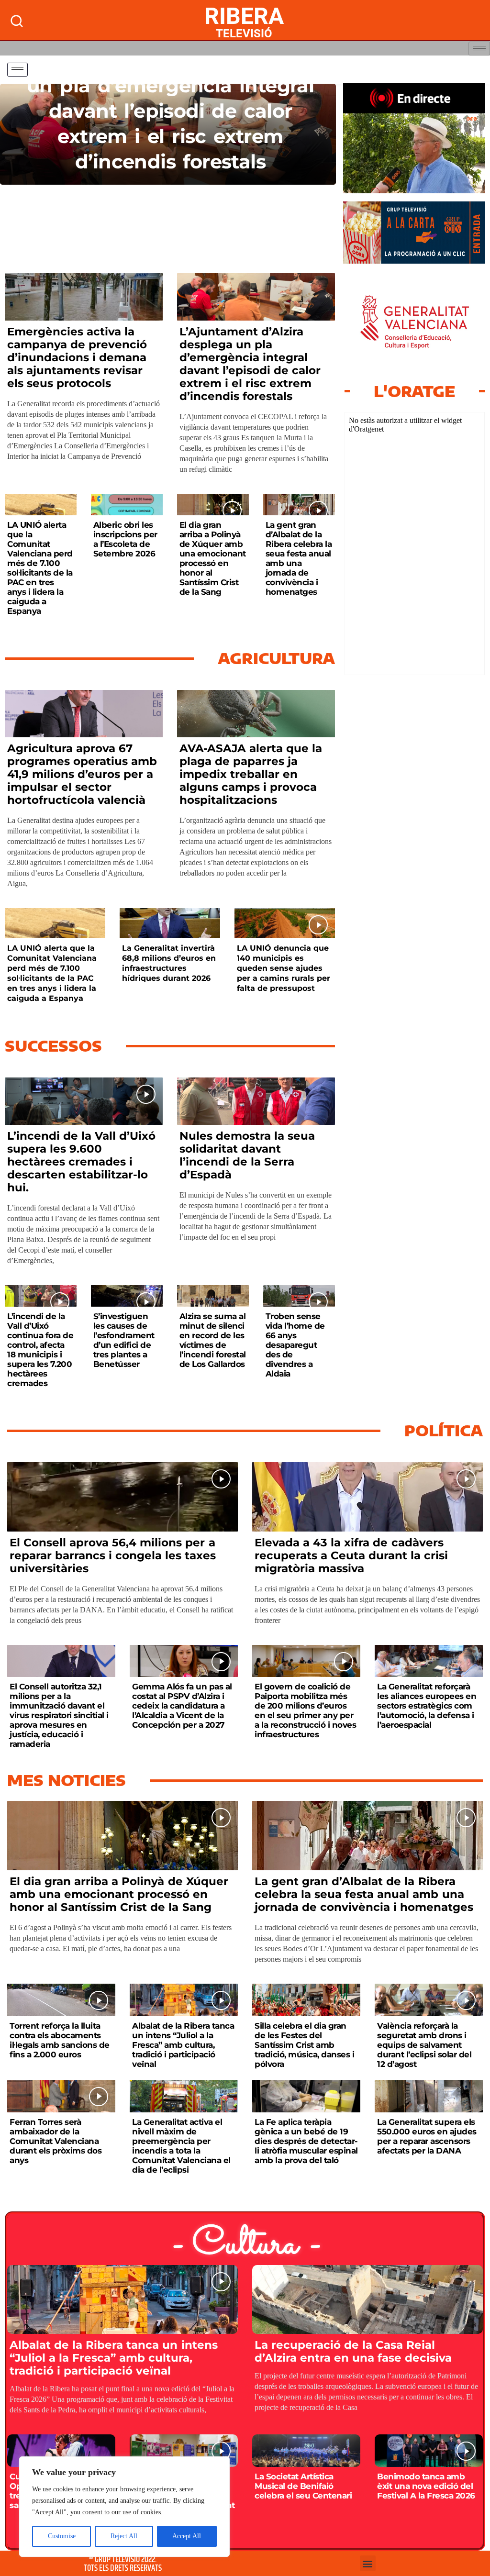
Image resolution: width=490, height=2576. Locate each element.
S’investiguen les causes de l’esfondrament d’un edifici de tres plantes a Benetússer (124, 1340)
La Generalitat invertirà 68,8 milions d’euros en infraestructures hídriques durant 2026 (169, 963)
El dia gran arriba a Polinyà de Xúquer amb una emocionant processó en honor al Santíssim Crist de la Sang (213, 558)
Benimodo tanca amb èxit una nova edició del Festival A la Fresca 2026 (426, 2486)
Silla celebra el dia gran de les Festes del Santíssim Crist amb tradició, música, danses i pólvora (304, 2045)
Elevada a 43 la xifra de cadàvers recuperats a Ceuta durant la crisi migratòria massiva (351, 1555)
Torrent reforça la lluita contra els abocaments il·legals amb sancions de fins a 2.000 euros (60, 2040)
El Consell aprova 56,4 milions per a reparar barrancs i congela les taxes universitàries (113, 1555)
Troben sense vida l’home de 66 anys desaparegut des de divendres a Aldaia (295, 1345)
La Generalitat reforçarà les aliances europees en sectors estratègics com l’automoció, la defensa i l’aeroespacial (427, 1706)
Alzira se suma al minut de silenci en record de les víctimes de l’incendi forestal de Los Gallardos (213, 1340)
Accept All (187, 2536)
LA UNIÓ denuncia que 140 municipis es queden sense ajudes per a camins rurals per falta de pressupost (284, 968)
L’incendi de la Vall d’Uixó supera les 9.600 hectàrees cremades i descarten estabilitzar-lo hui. (81, 1162)
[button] (368, 2563)
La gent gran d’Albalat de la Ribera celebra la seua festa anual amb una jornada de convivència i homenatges (299, 558)
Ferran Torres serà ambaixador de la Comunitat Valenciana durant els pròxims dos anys (56, 2141)
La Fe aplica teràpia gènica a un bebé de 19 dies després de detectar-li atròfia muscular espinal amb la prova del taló (306, 2141)
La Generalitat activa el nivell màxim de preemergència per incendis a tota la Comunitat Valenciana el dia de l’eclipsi (181, 2146)
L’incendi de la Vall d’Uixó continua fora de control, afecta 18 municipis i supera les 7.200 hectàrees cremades (40, 1350)
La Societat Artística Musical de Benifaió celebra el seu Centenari (303, 2486)
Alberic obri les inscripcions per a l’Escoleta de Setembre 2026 (125, 539)
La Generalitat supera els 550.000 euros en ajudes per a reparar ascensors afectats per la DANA (427, 2136)
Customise (62, 2536)
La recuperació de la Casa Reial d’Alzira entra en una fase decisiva (353, 2351)
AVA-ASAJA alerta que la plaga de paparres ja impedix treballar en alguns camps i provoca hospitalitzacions (251, 774)
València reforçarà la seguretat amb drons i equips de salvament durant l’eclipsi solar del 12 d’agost (424, 2045)
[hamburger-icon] (479, 49)
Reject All (124, 2536)
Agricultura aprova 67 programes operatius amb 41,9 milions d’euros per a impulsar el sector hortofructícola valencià (82, 774)
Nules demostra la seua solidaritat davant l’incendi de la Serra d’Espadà (247, 1155)
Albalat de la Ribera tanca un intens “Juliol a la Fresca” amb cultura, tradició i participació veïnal (183, 2045)
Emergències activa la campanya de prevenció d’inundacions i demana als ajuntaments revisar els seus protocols (77, 357)
